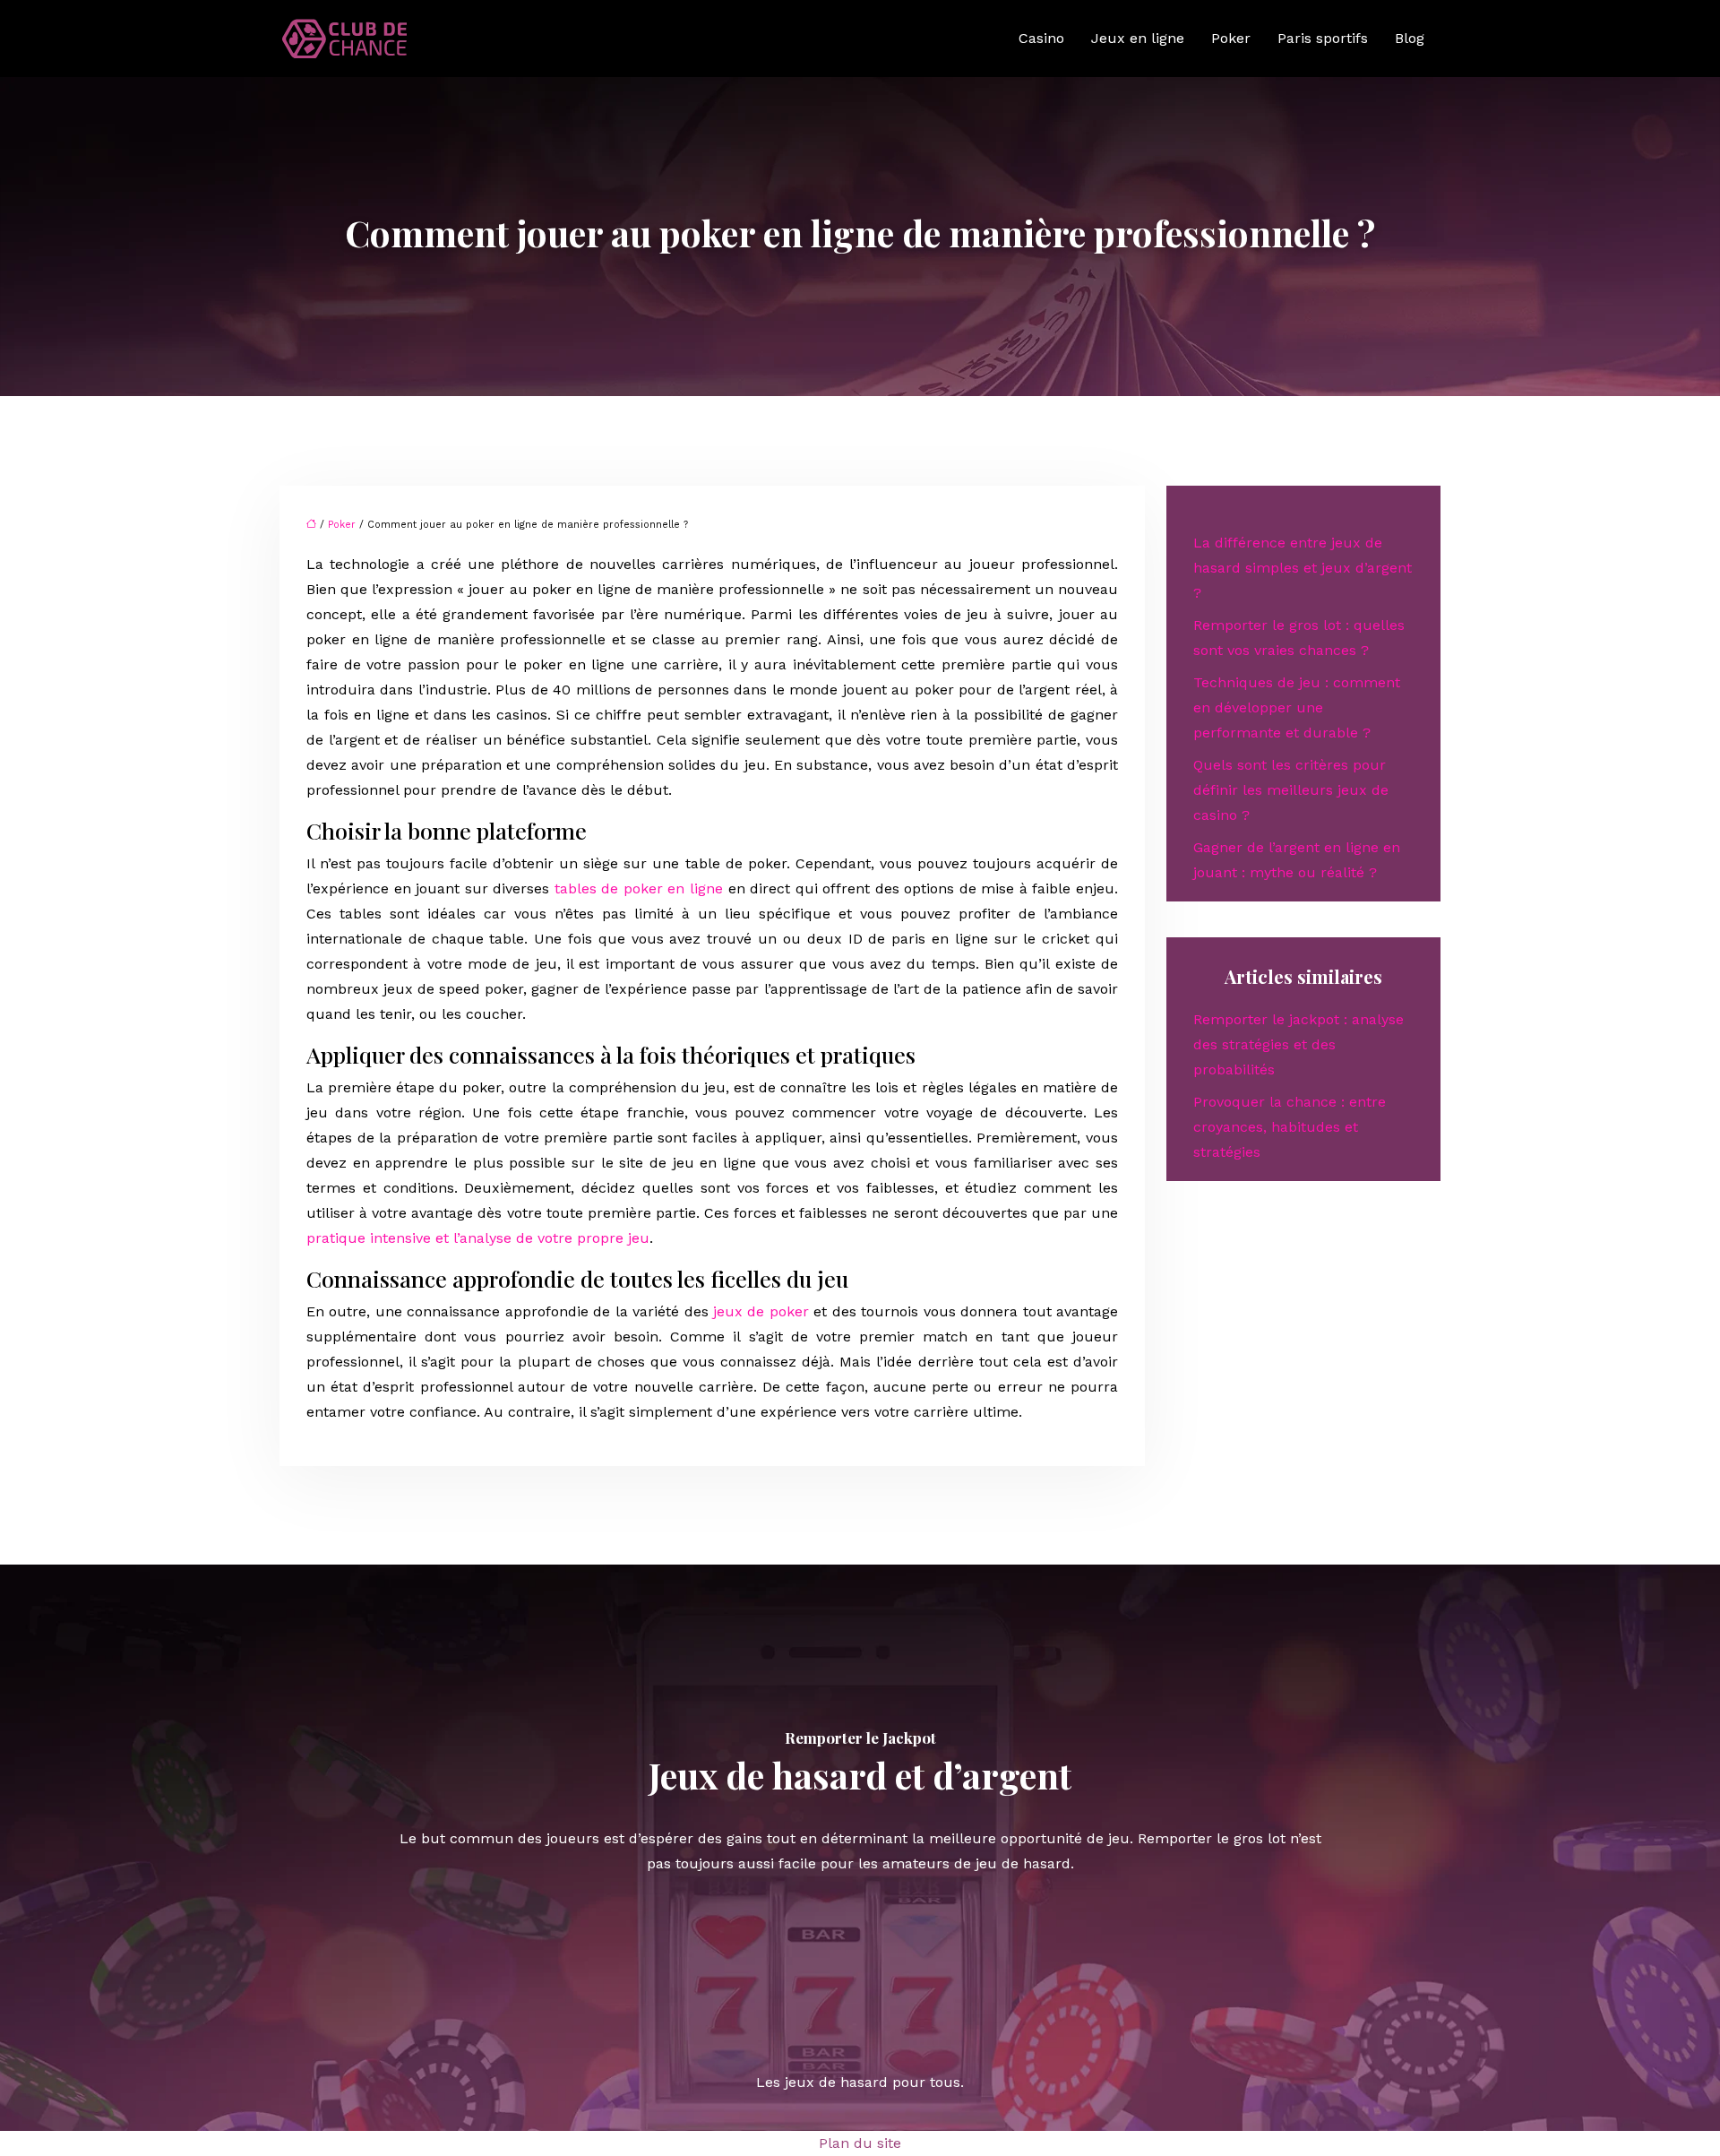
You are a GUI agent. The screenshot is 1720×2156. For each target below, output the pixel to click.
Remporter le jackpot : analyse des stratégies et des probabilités (1299, 1044)
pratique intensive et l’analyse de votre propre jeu (478, 1238)
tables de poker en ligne (639, 888)
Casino (1041, 38)
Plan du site (860, 2143)
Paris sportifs (1323, 38)
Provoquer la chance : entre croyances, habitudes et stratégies (1290, 1127)
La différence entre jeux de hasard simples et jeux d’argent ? (1303, 568)
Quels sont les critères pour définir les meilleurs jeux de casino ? (1291, 790)
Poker (1231, 38)
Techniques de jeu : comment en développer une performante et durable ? (1297, 707)
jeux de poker (761, 1311)
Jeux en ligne (1138, 38)
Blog (1410, 38)
